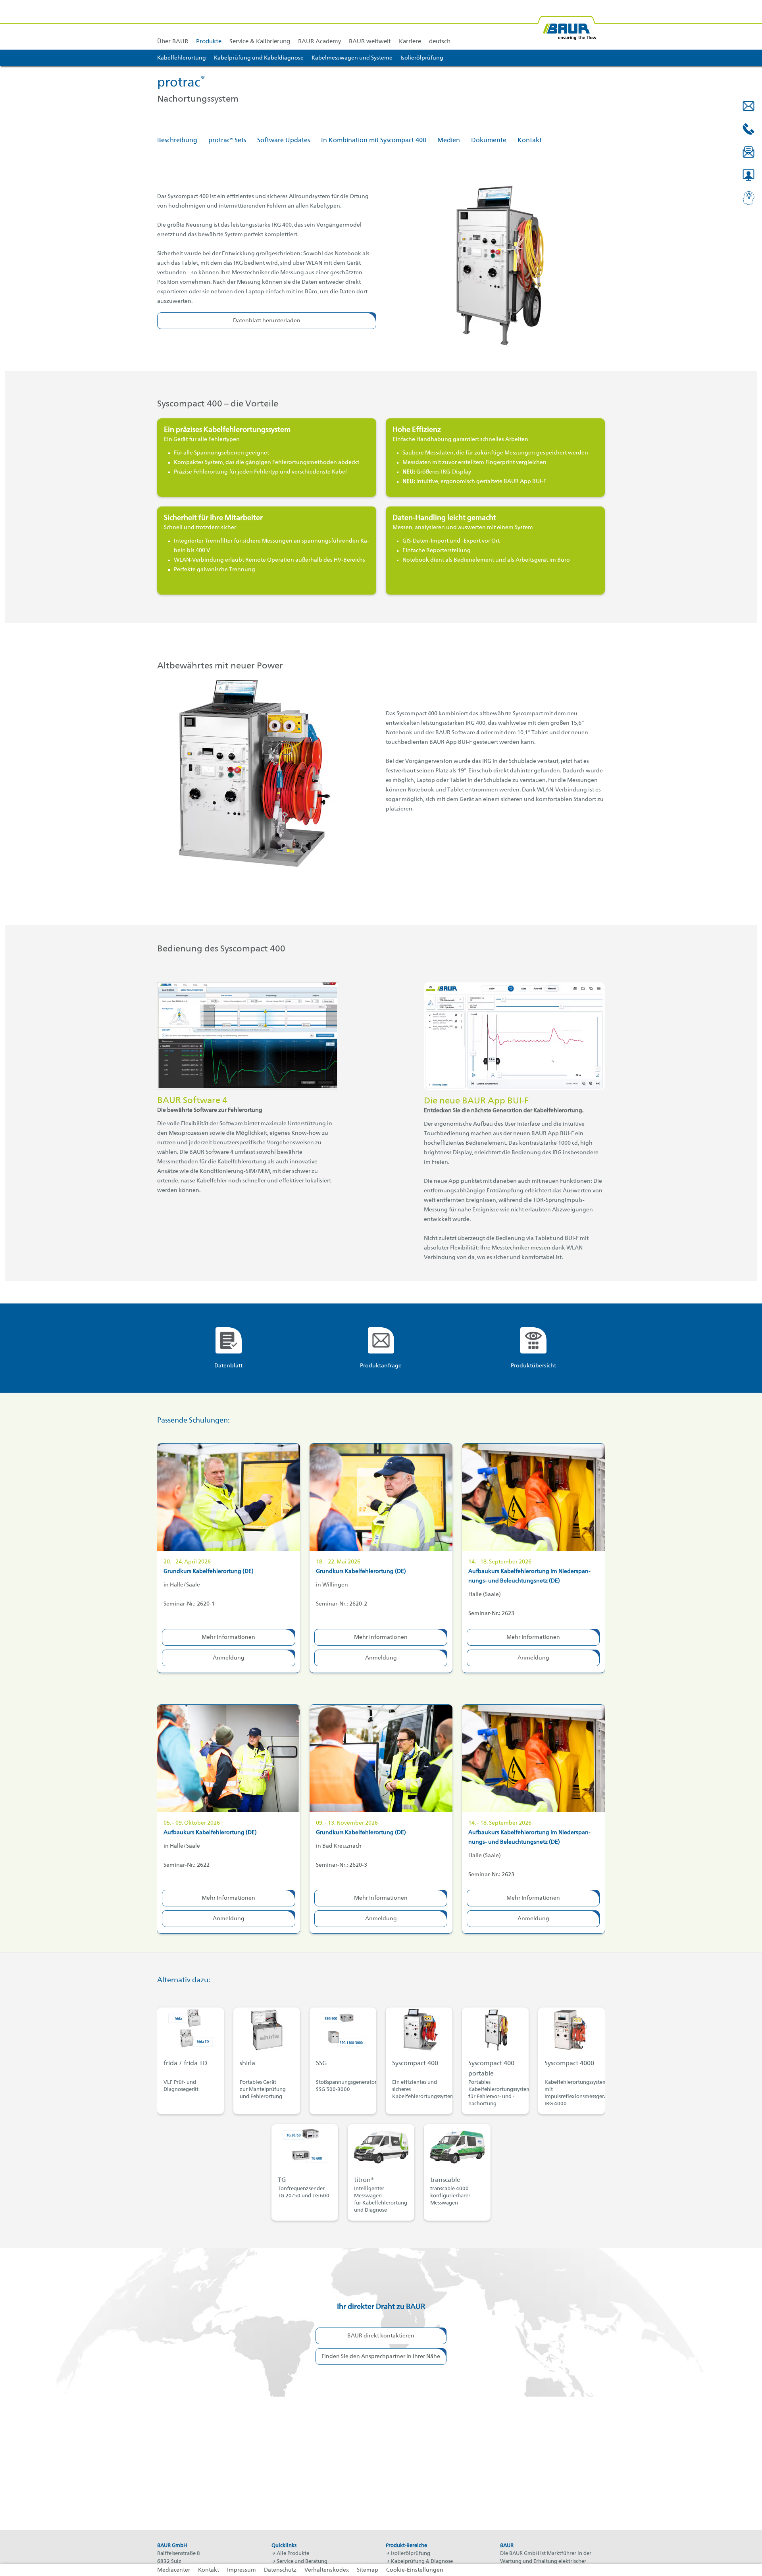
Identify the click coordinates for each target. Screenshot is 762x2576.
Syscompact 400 (415, 2064)
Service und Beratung (302, 2562)
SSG (321, 2064)
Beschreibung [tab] (177, 141)
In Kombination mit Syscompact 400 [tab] (374, 141)
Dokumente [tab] (489, 141)
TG (282, 2180)
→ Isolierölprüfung (408, 2554)
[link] (209, 25)
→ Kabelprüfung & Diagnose (419, 2562)
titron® (364, 2180)
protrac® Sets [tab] (227, 141)
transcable (445, 2180)
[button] (749, 106)
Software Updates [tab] (284, 141)
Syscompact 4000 (569, 2064)
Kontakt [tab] (530, 141)
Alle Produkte (293, 2554)
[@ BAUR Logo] (567, 25)
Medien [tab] (449, 141)
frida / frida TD (186, 2064)
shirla (247, 2064)
